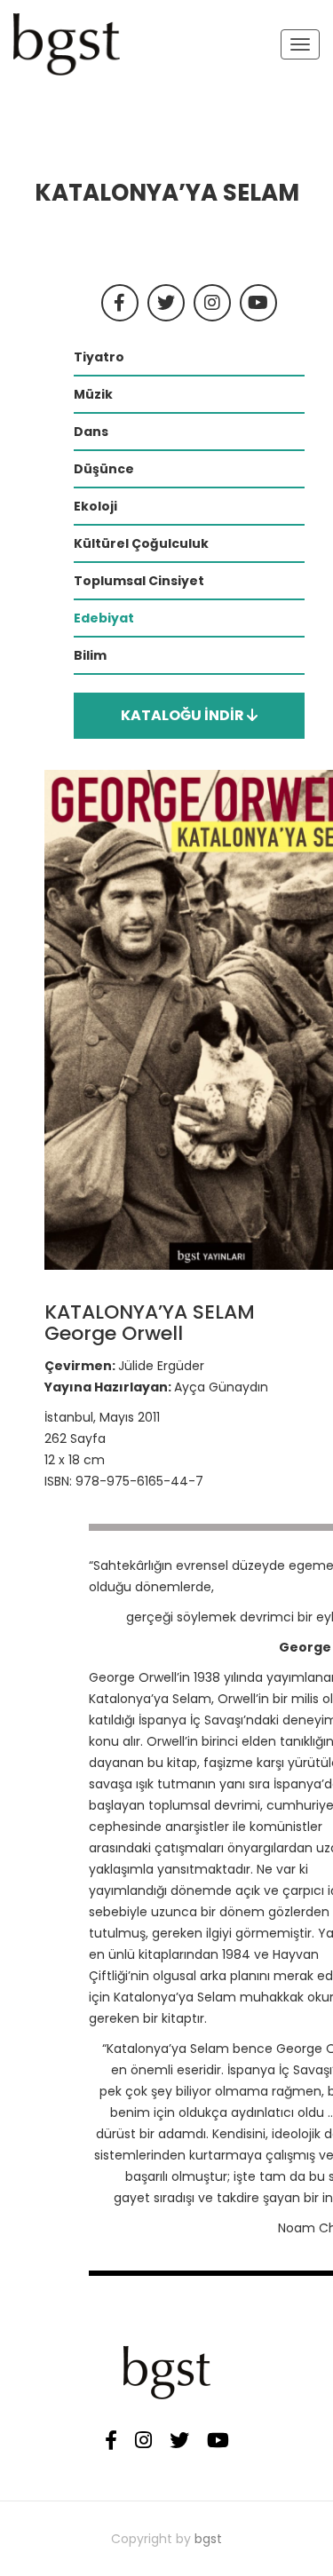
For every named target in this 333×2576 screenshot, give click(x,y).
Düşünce (104, 469)
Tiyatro (99, 357)
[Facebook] (111, 2441)
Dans (91, 432)
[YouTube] (218, 2441)
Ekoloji (95, 506)
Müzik (93, 394)
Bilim (90, 655)
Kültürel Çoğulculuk (141, 543)
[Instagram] (143, 2441)
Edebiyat (104, 618)
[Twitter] (179, 2441)
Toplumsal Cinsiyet (139, 581)
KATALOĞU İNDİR (184, 715)
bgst (208, 2539)
